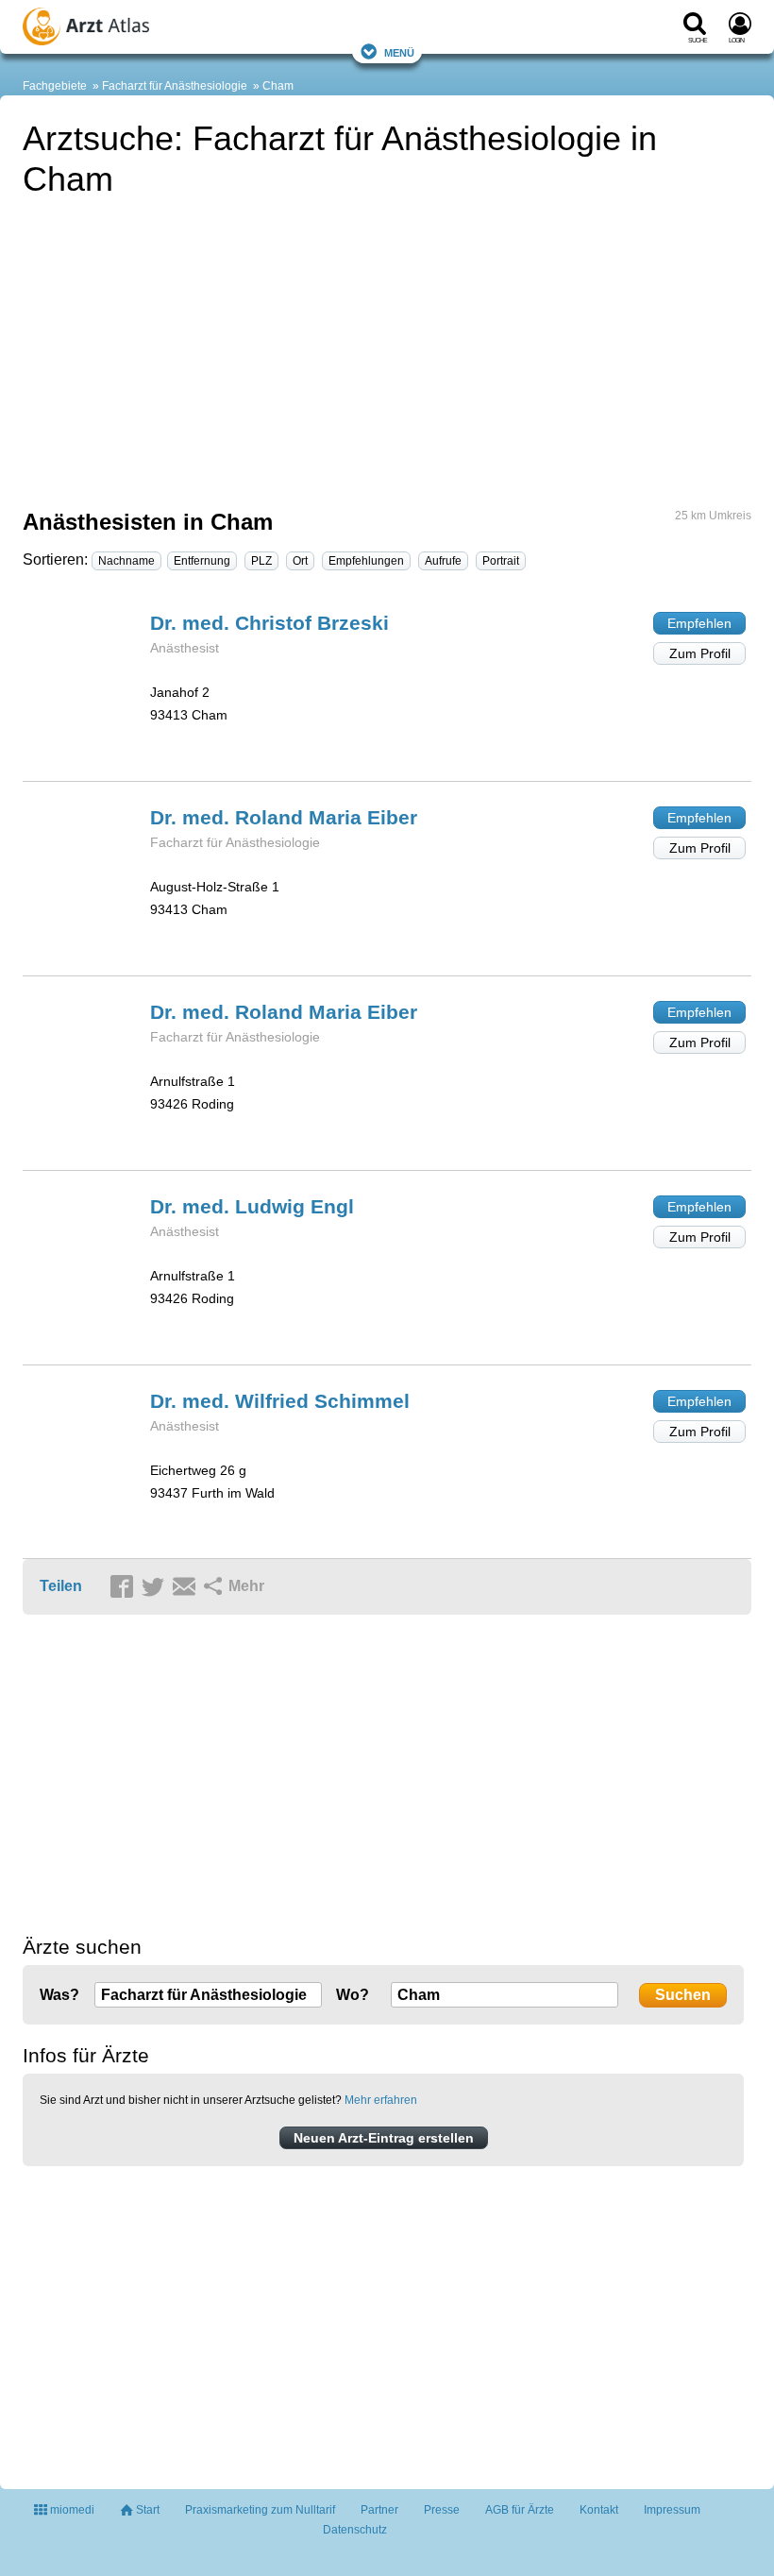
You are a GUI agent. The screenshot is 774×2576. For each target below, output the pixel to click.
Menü (399, 51)
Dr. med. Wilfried (280, 1401)
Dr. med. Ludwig (252, 1206)
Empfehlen (699, 623)
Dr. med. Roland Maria (284, 817)
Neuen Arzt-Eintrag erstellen (384, 2138)
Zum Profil (700, 653)
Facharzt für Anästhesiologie (175, 86)
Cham (278, 86)
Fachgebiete (55, 86)
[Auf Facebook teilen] (125, 1587)
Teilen (61, 1586)
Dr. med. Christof (269, 623)
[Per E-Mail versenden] (187, 1587)
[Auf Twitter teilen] (156, 1587)
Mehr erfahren (381, 2100)
